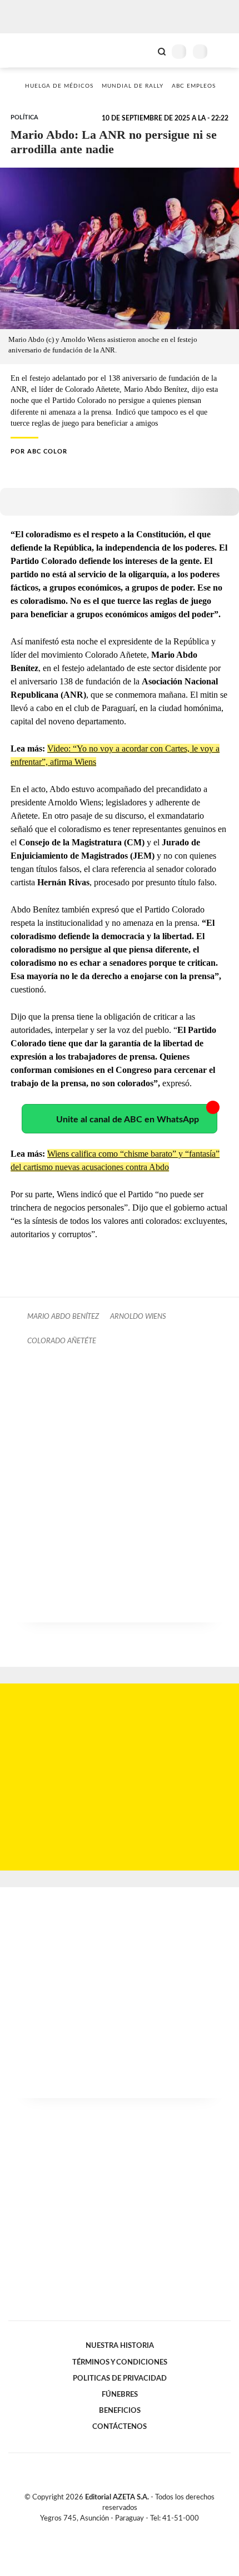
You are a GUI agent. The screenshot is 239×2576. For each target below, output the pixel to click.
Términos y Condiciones (120, 2362)
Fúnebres (120, 2394)
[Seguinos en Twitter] (115, 2531)
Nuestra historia (120, 2346)
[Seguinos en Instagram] (138, 2531)
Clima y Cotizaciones (143, 51)
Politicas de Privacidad (120, 2378)
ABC (29, 50)
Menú (224, 51)
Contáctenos (120, 2427)
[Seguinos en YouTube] (127, 2531)
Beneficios (120, 2411)
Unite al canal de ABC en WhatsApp (128, 1120)
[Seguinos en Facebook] (103, 2531)
